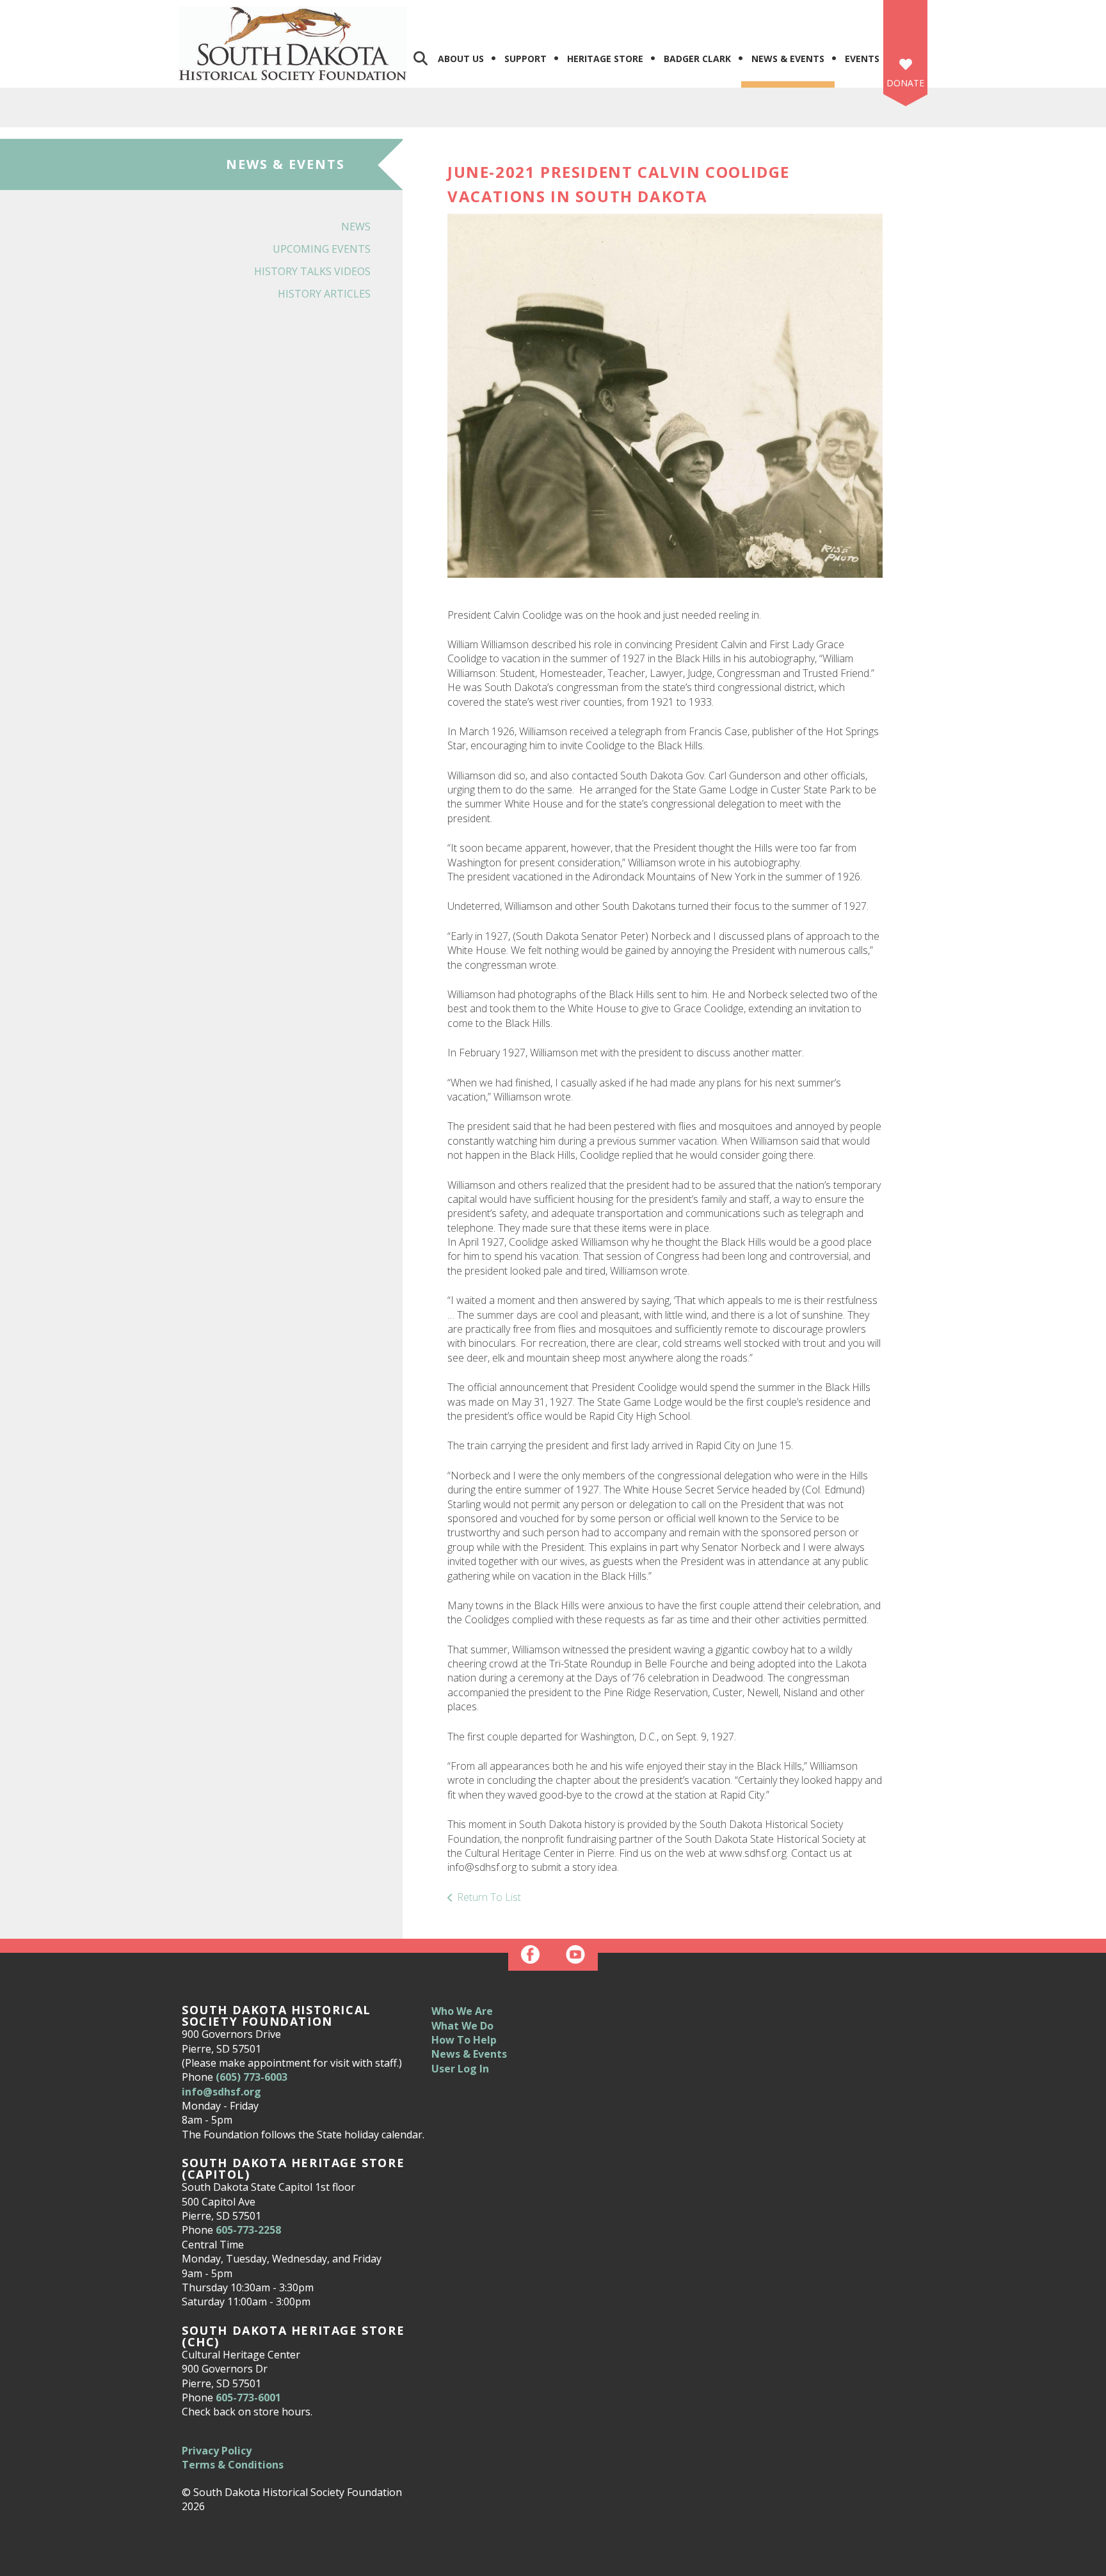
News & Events (788, 59)
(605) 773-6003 (252, 2077)
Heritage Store (605, 59)
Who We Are (462, 2011)
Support (525, 59)
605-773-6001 (248, 2397)
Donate (905, 83)
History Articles (324, 294)
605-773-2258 (248, 2230)
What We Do (462, 2026)
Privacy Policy (217, 2451)
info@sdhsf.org (221, 2092)
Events (862, 59)
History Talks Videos (312, 271)
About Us (461, 59)
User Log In (460, 2069)
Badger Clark (697, 59)
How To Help (464, 2040)
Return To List (489, 1897)
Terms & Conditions (233, 2465)
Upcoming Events (322, 249)
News (356, 227)
